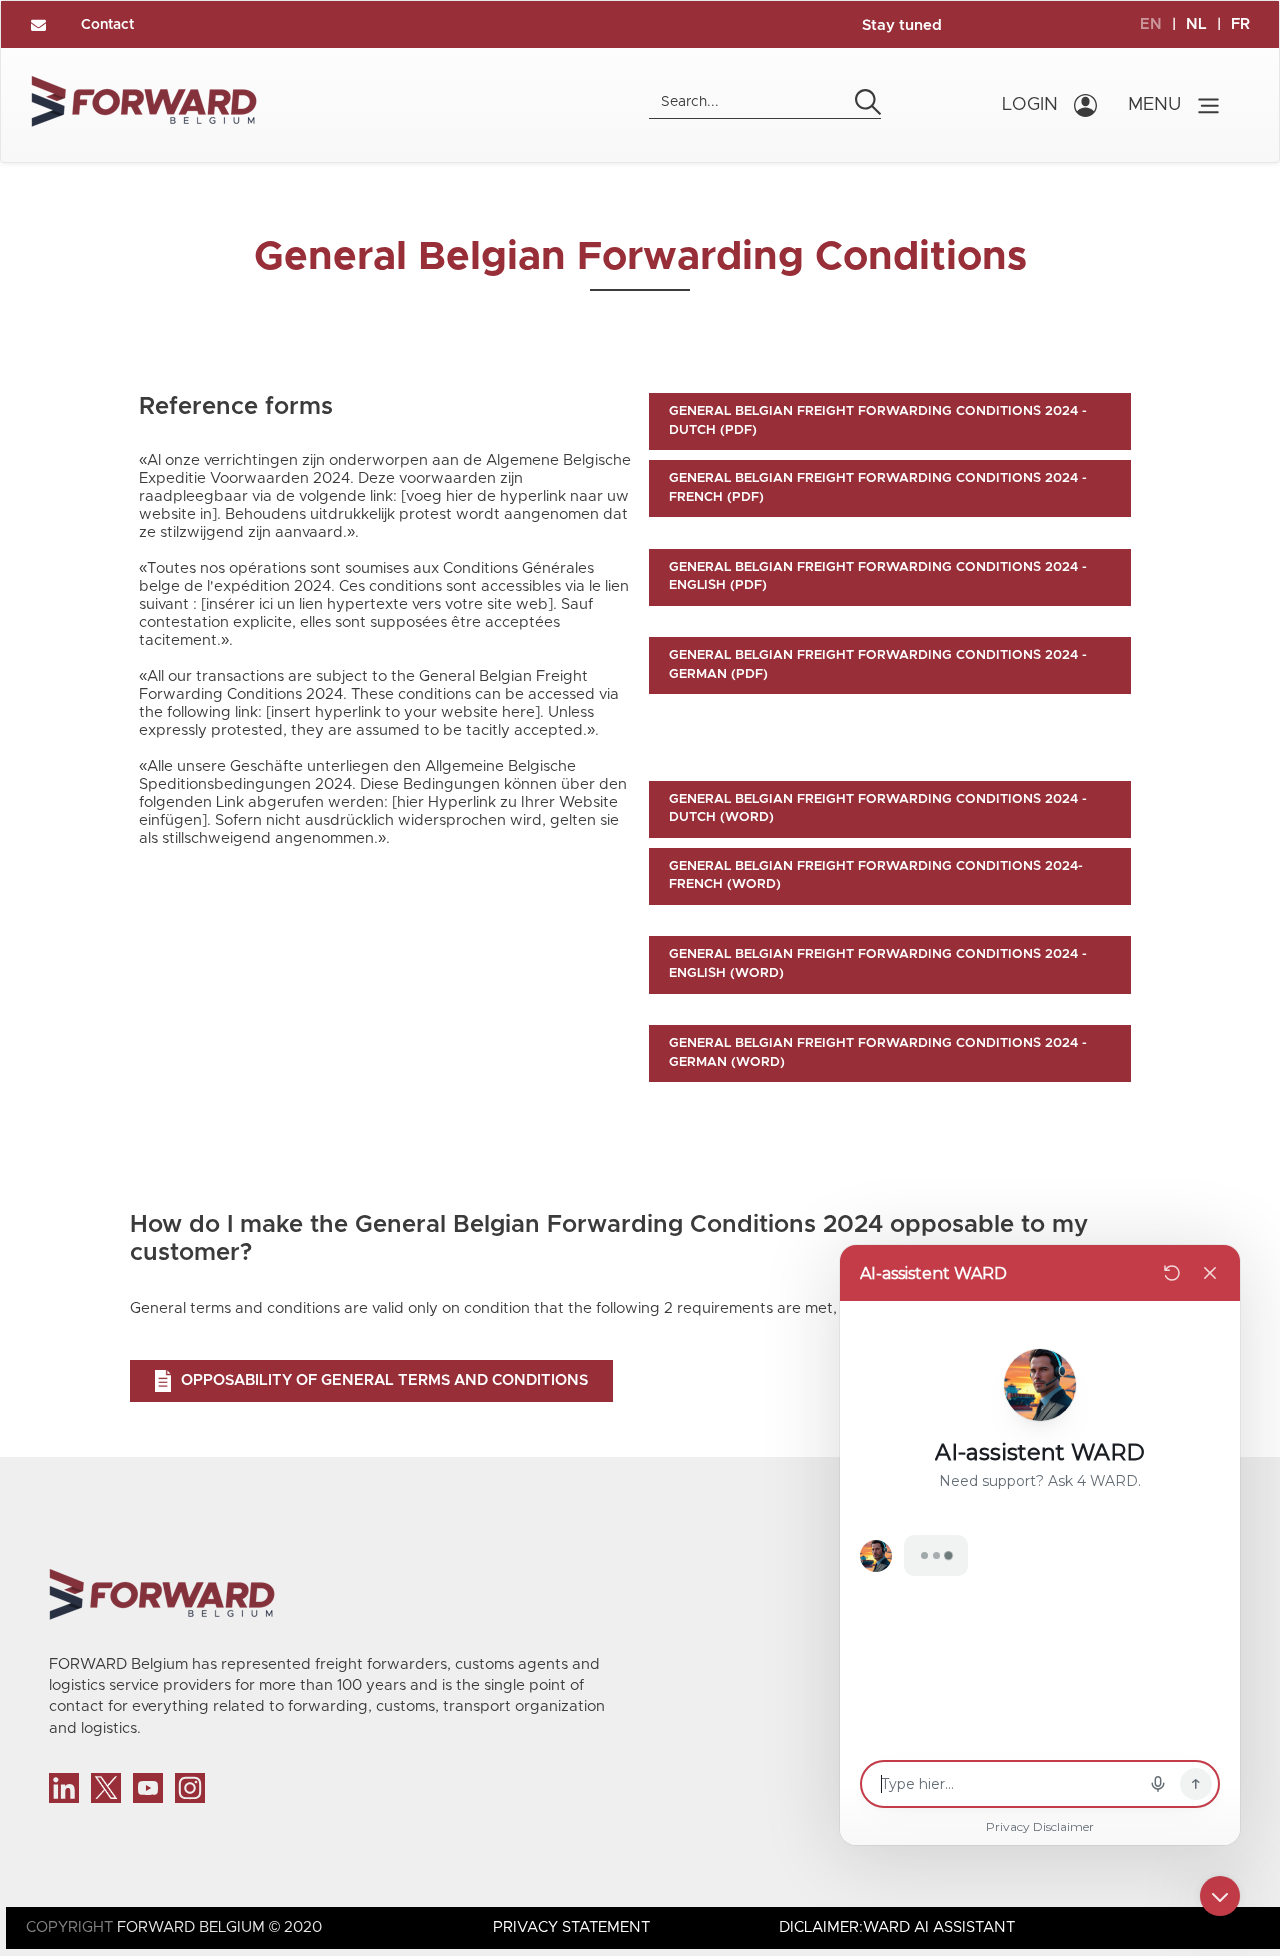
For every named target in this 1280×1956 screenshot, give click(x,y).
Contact (107, 25)
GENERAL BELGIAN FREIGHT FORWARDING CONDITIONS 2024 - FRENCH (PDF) (878, 488)
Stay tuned (902, 25)
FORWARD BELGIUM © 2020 (219, 1927)
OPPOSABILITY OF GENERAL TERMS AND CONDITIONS (384, 1380)
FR (1240, 24)
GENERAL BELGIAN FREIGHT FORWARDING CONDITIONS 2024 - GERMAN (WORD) (878, 1053)
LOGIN (1030, 105)
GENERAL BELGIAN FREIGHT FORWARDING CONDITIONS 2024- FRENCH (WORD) (876, 876)
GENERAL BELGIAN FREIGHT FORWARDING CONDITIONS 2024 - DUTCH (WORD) (878, 809)
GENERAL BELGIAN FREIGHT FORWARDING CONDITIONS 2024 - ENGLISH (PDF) (878, 577)
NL (1196, 24)
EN (1151, 24)
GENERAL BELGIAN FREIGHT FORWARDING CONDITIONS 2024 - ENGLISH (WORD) (878, 964)
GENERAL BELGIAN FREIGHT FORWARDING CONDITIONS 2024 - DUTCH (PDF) (878, 421)
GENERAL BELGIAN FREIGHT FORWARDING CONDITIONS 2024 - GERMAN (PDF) (878, 665)
